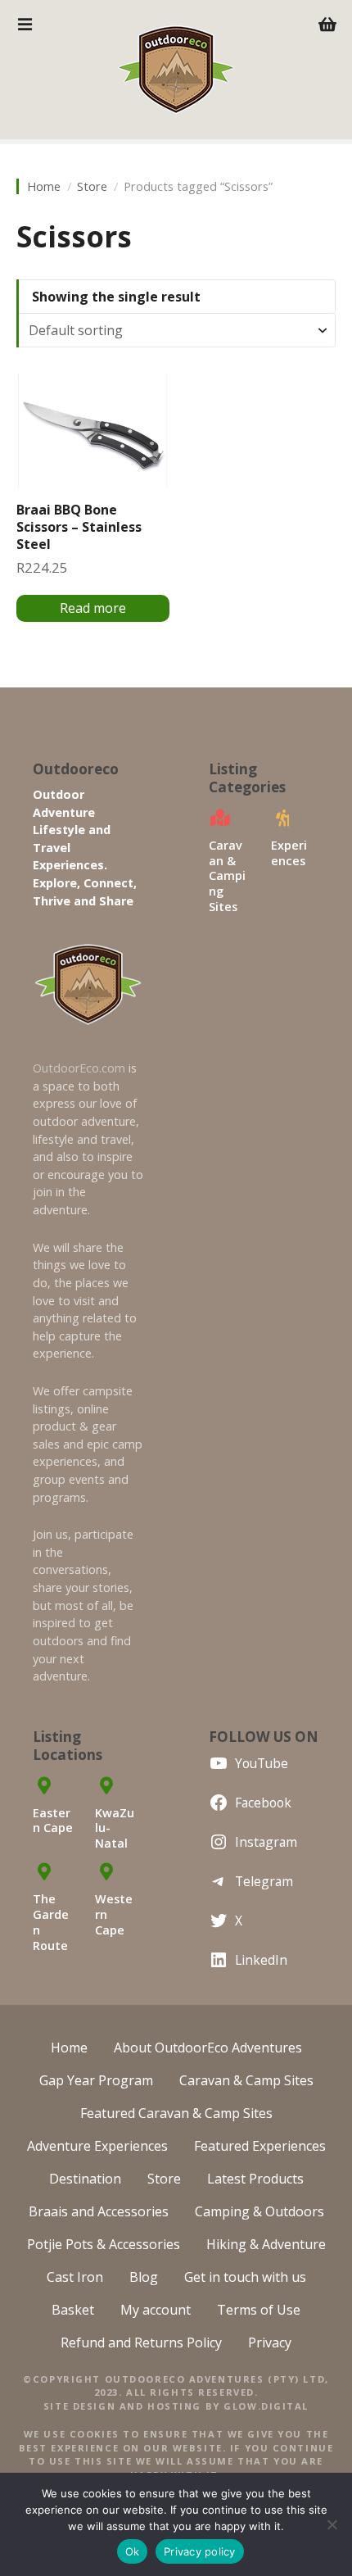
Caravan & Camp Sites (246, 2080)
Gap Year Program (96, 2080)
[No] (332, 2524)
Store (92, 186)
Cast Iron (75, 2277)
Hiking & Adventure (266, 2244)
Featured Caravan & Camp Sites (176, 2113)
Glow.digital (266, 2406)
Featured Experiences (260, 2146)
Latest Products (255, 2179)
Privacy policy (200, 2551)
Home (44, 186)
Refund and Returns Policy (141, 2342)
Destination (85, 2179)
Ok (133, 2551)
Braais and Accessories (99, 2211)
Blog (144, 2277)
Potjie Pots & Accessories (104, 2244)
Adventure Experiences (97, 2146)
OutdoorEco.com (79, 1068)
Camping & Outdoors (259, 2211)
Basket (73, 2310)
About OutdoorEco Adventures (208, 2048)
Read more (93, 608)
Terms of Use (259, 2310)
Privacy (270, 2342)
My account (156, 2310)
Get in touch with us (245, 2277)
